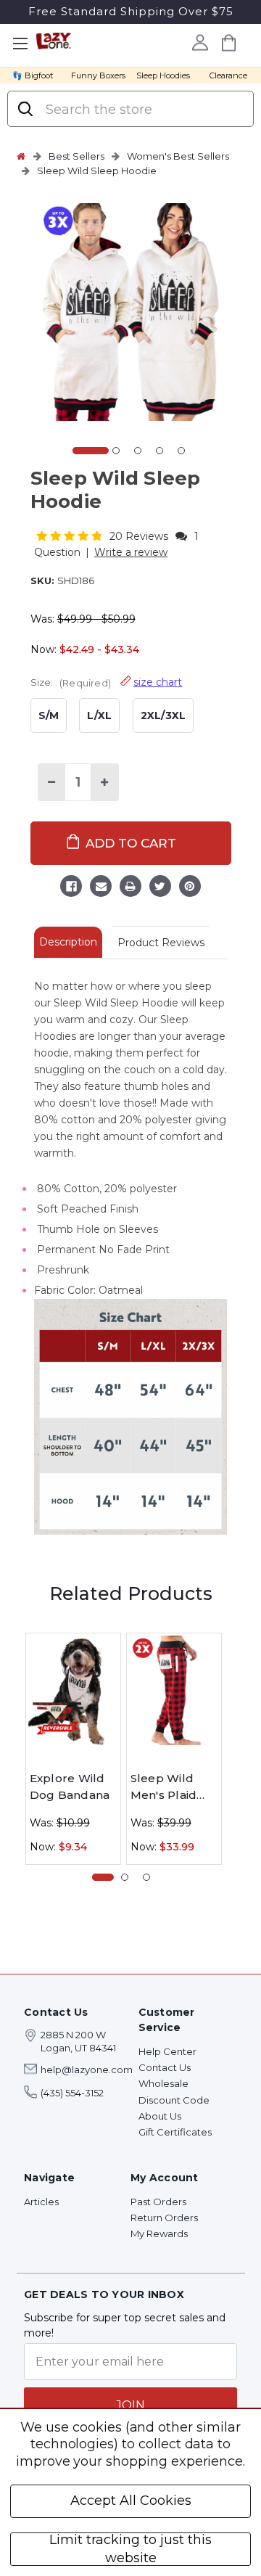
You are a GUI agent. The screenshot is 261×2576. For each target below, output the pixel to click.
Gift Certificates (175, 2132)
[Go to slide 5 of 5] (181, 451)
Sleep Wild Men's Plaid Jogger (164, 1787)
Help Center (167, 2051)
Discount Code (174, 2100)
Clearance (228, 75)
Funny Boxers (98, 75)
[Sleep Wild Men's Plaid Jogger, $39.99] (174, 1690)
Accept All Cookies (131, 2501)
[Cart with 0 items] (228, 42)
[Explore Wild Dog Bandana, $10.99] (73, 1690)
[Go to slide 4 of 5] (159, 451)
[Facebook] (71, 888)
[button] (71, 536)
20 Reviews (140, 536)
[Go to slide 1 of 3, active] (103, 1877)
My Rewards (159, 2234)
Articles (41, 2202)
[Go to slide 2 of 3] (125, 1877)
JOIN (130, 2405)
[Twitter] (160, 888)
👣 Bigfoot (33, 75)
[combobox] (142, 110)
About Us (160, 2116)
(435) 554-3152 (72, 2093)
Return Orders (164, 2218)
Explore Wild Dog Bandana (70, 1787)
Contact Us (165, 2067)
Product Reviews (161, 943)
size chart (158, 682)
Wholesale (163, 2083)
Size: (107, 682)
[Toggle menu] (20, 44)
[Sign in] (200, 42)
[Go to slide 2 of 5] (116, 451)
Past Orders (158, 2202)
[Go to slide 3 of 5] (138, 451)
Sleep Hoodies (163, 75)
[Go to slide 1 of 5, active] (91, 451)
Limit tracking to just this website (130, 2549)
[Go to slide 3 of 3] (146, 1877)
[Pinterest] (190, 888)
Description (68, 942)
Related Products (131, 1593)
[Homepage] (21, 156)
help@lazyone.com (87, 2070)
